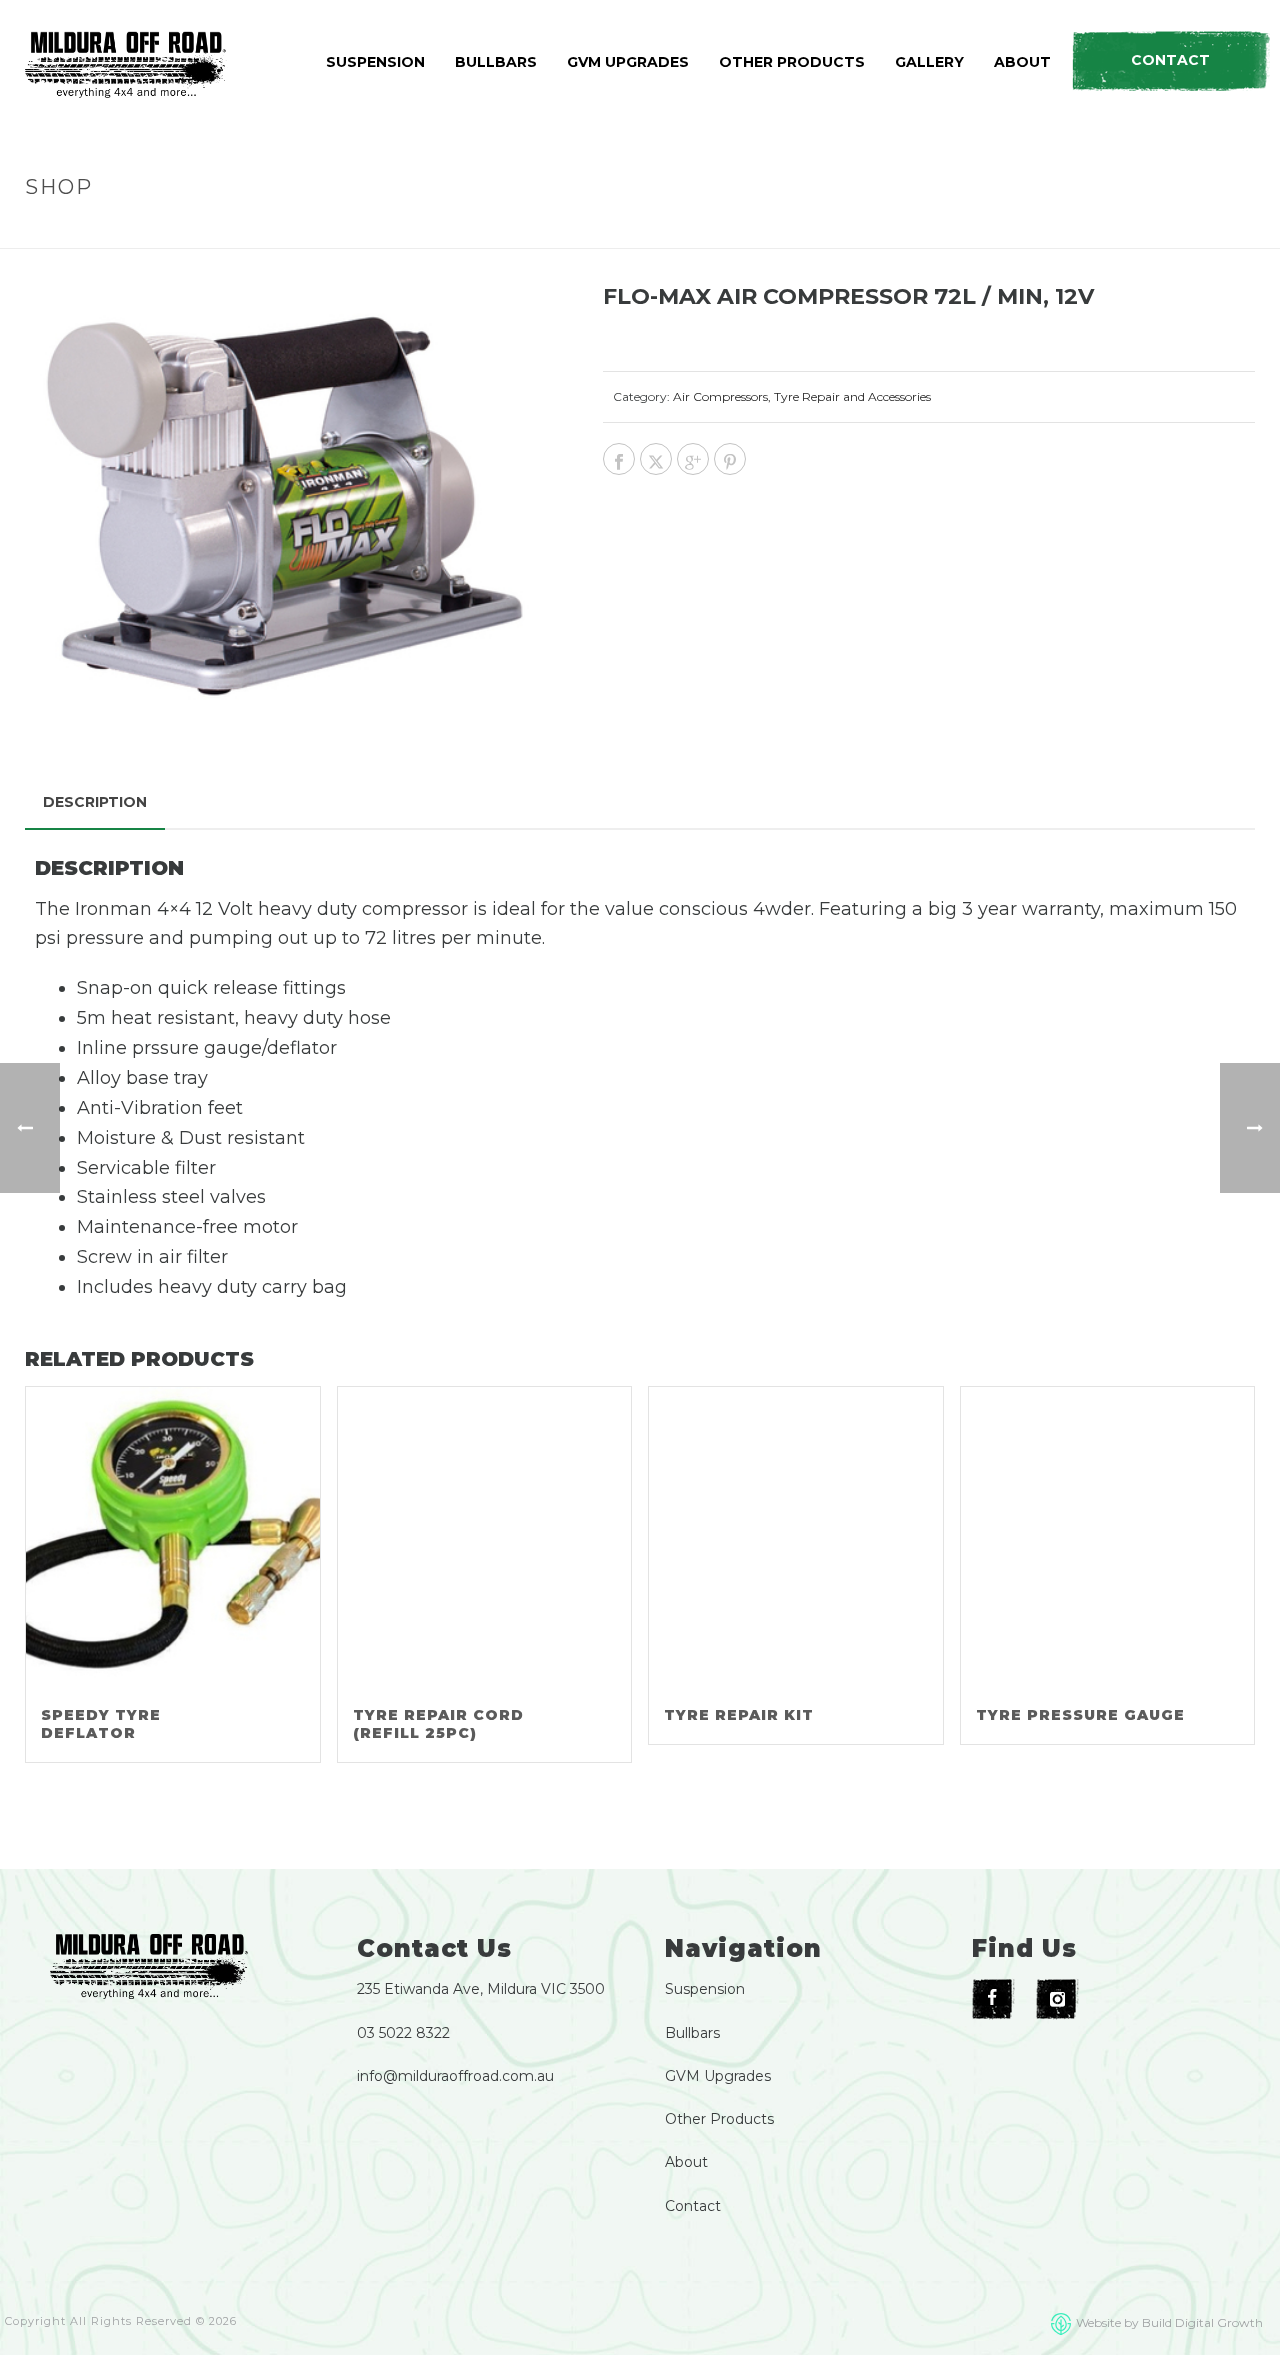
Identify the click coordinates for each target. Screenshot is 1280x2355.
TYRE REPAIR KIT (739, 1715)
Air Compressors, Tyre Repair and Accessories (802, 396)
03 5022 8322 (403, 2033)
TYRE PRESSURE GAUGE (1080, 1715)
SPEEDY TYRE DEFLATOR (101, 1724)
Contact (693, 2206)
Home (850, 229)
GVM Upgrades (718, 2076)
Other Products (719, 2119)
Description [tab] (95, 802)
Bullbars (692, 2033)
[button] (511, 326)
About (686, 2162)
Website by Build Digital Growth (1169, 2322)
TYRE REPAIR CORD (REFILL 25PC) (438, 1724)
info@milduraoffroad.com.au (455, 2076)
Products (920, 229)
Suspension (705, 1989)
